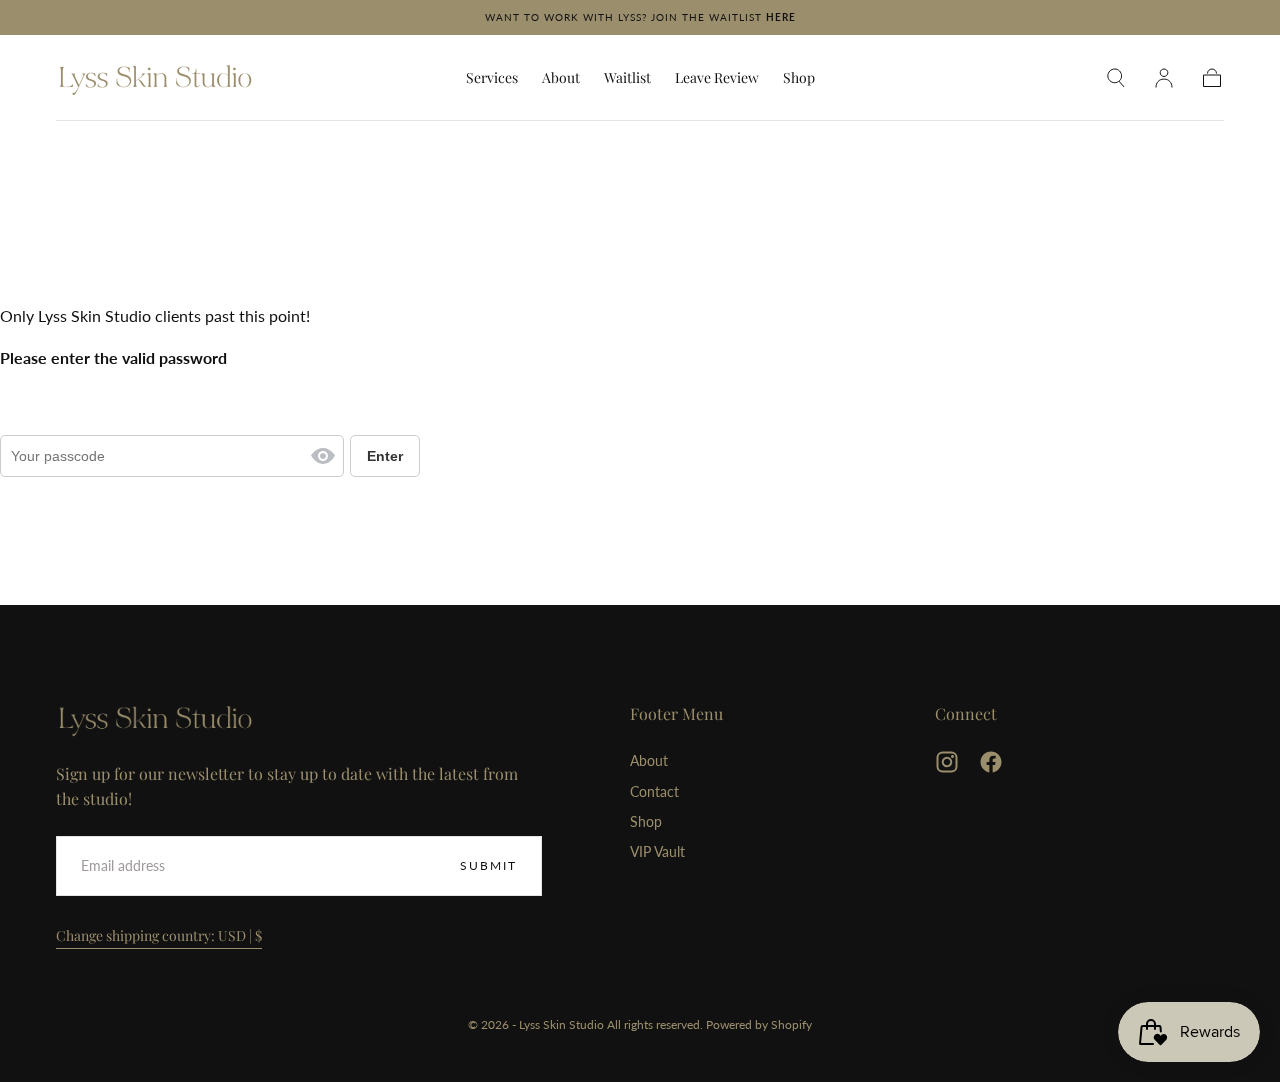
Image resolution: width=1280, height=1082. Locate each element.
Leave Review (717, 78)
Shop (799, 78)
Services (492, 78)
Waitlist (627, 78)
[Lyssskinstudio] (156, 719)
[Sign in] (1164, 78)
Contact (654, 791)
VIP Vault (657, 851)
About (561, 78)
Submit (488, 865)
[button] (1116, 78)
